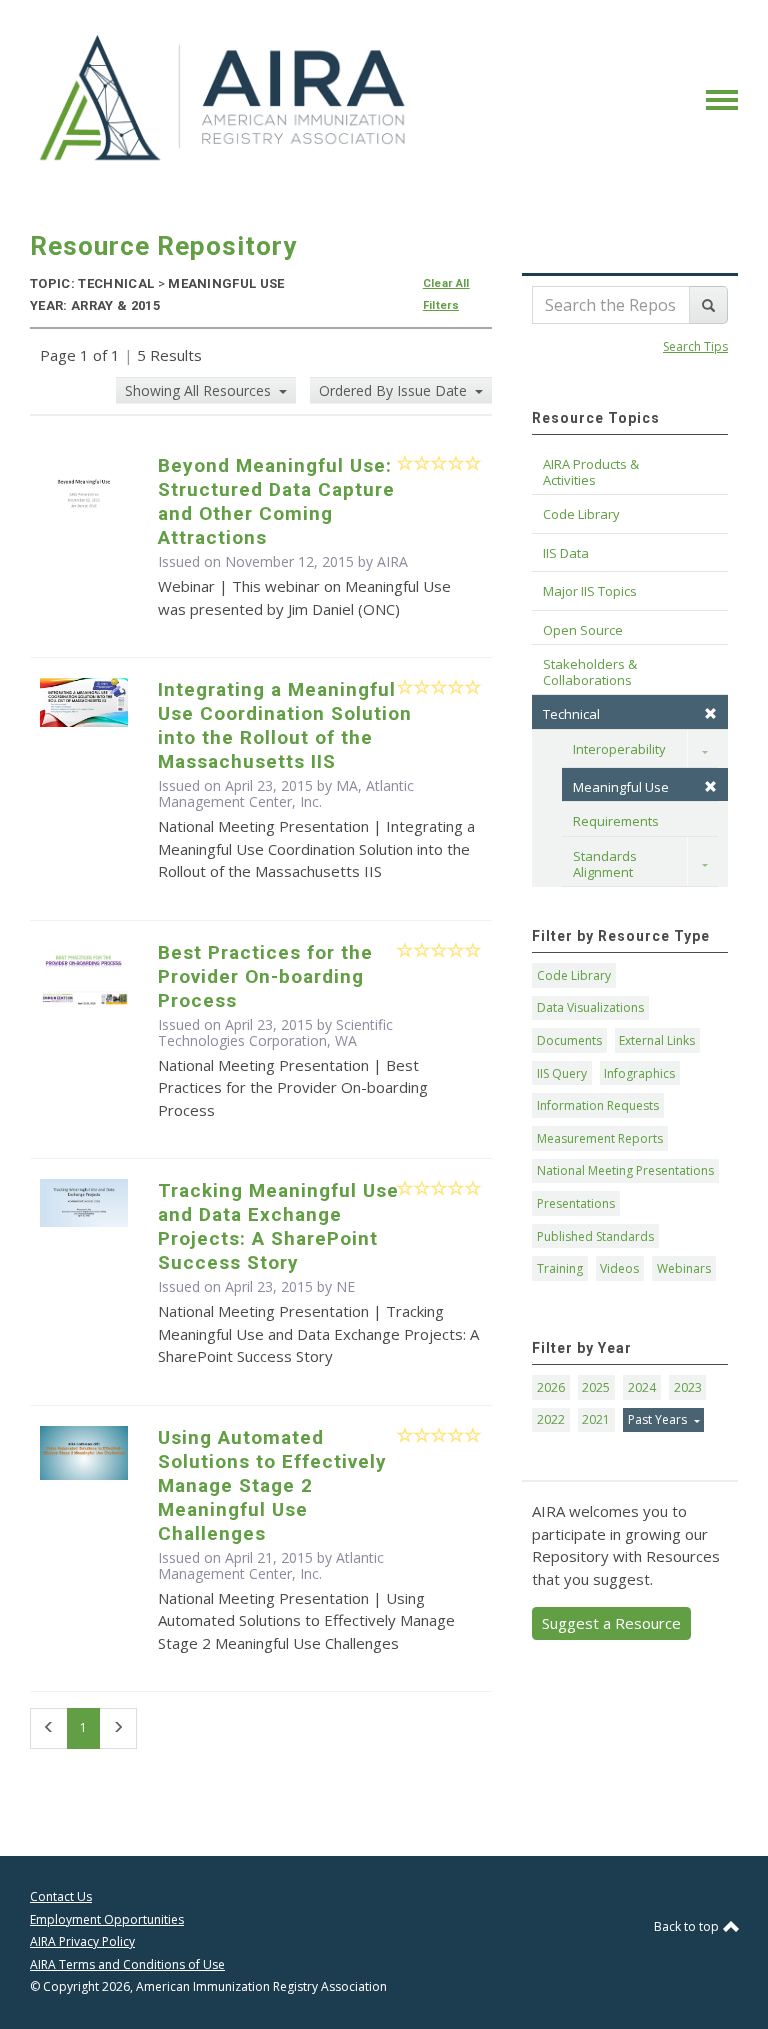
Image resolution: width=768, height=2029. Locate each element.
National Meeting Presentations (625, 1170)
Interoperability (619, 749)
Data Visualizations (590, 1007)
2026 (551, 1387)
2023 (688, 1387)
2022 (551, 1419)
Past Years (659, 1419)
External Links (657, 1040)
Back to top (688, 1926)
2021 (596, 1419)
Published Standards (595, 1236)
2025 (596, 1387)
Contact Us (61, 1896)
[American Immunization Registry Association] (224, 98)
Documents (569, 1040)
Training (560, 1268)
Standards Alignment (606, 864)
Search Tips (695, 346)
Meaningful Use (621, 787)
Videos (619, 1268)
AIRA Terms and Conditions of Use (127, 1964)
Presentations (576, 1203)
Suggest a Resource (611, 1623)
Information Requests (598, 1105)
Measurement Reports (600, 1138)
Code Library (574, 975)
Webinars (684, 1268)
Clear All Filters (446, 294)
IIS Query (562, 1073)
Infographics (639, 1073)
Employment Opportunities (107, 1919)
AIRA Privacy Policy (82, 1941)
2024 (642, 1387)
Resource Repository (163, 246)
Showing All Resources (200, 390)
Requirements (616, 821)
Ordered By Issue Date (395, 390)
